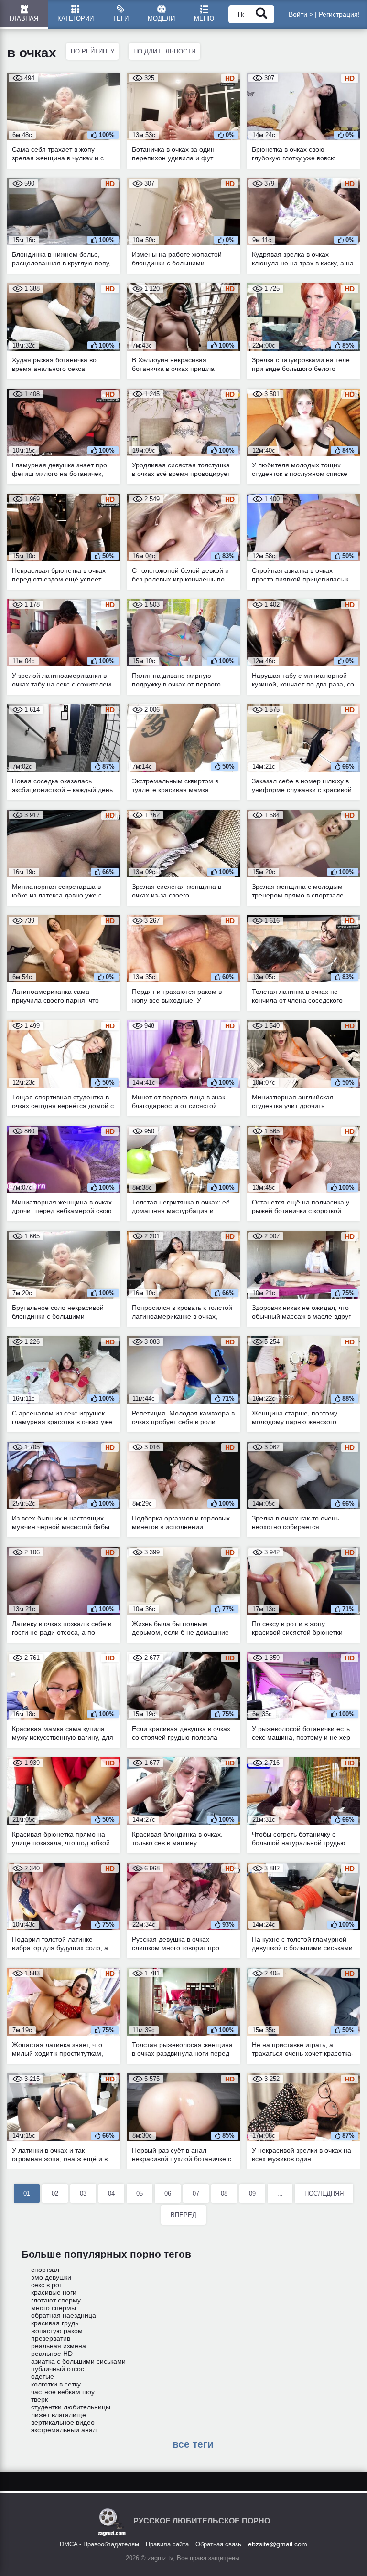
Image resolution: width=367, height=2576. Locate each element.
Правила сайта (167, 2544)
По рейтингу (92, 51)
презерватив (51, 2338)
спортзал (45, 2270)
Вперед (183, 2215)
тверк (39, 2399)
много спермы (54, 2308)
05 (140, 2193)
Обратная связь (218, 2544)
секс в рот (47, 2285)
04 (111, 2193)
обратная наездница (64, 2315)
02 (55, 2193)
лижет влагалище (59, 2415)
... (280, 2193)
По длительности (164, 51)
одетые (43, 2376)
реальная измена (59, 2346)
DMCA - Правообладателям (99, 2544)
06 (168, 2193)
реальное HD (52, 2354)
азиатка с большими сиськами (78, 2361)
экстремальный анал (64, 2430)
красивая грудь (55, 2323)
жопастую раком (57, 2331)
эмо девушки (51, 2277)
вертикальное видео (63, 2422)
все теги (193, 2444)
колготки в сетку (56, 2384)
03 (83, 2193)
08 (224, 2193)
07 (196, 2193)
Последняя (324, 2193)
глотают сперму (56, 2300)
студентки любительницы (71, 2407)
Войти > (301, 14)
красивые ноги (54, 2292)
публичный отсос (58, 2369)
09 (252, 2193)
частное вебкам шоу (63, 2392)
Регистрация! (339, 14)
